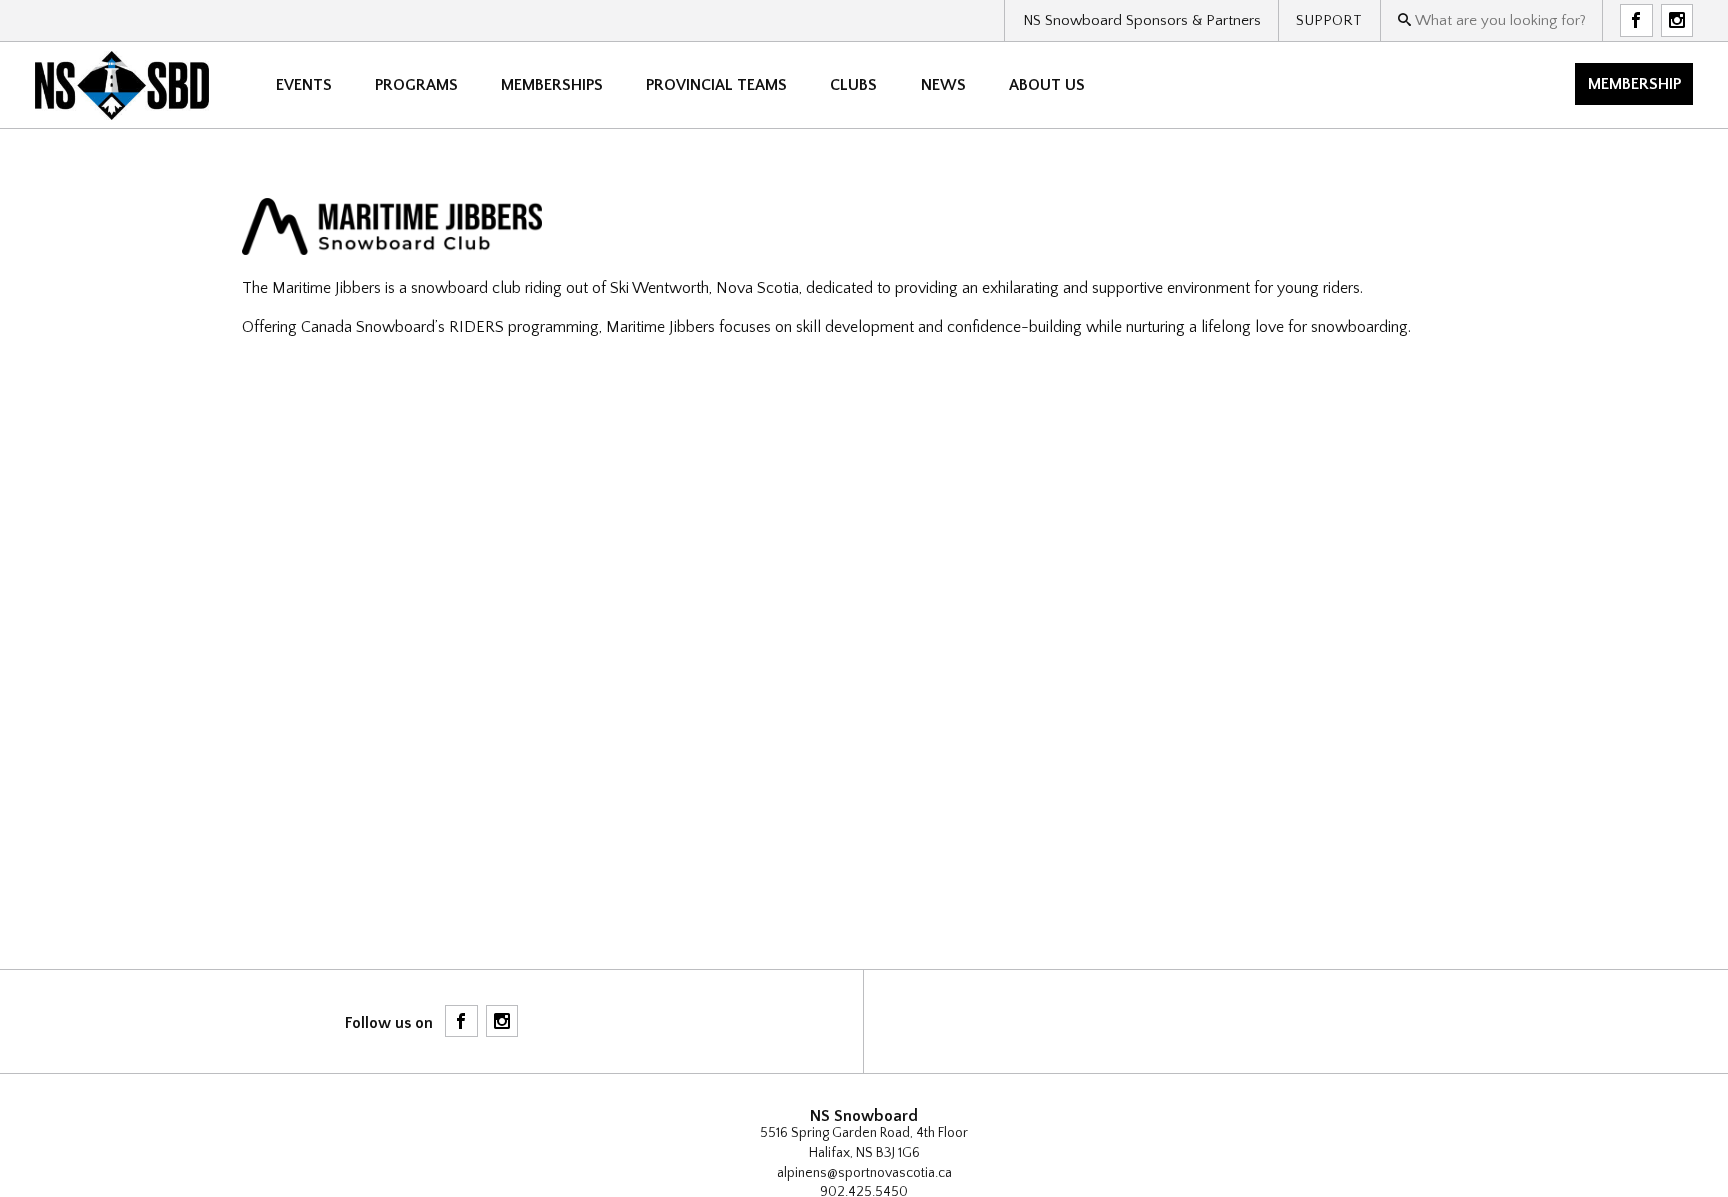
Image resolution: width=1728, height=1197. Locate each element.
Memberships (552, 85)
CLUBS (853, 85)
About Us (1047, 85)
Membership (1634, 84)
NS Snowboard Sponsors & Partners (1142, 20)
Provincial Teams (716, 85)
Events (304, 85)
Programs (416, 85)
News (943, 85)
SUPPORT (1329, 20)
